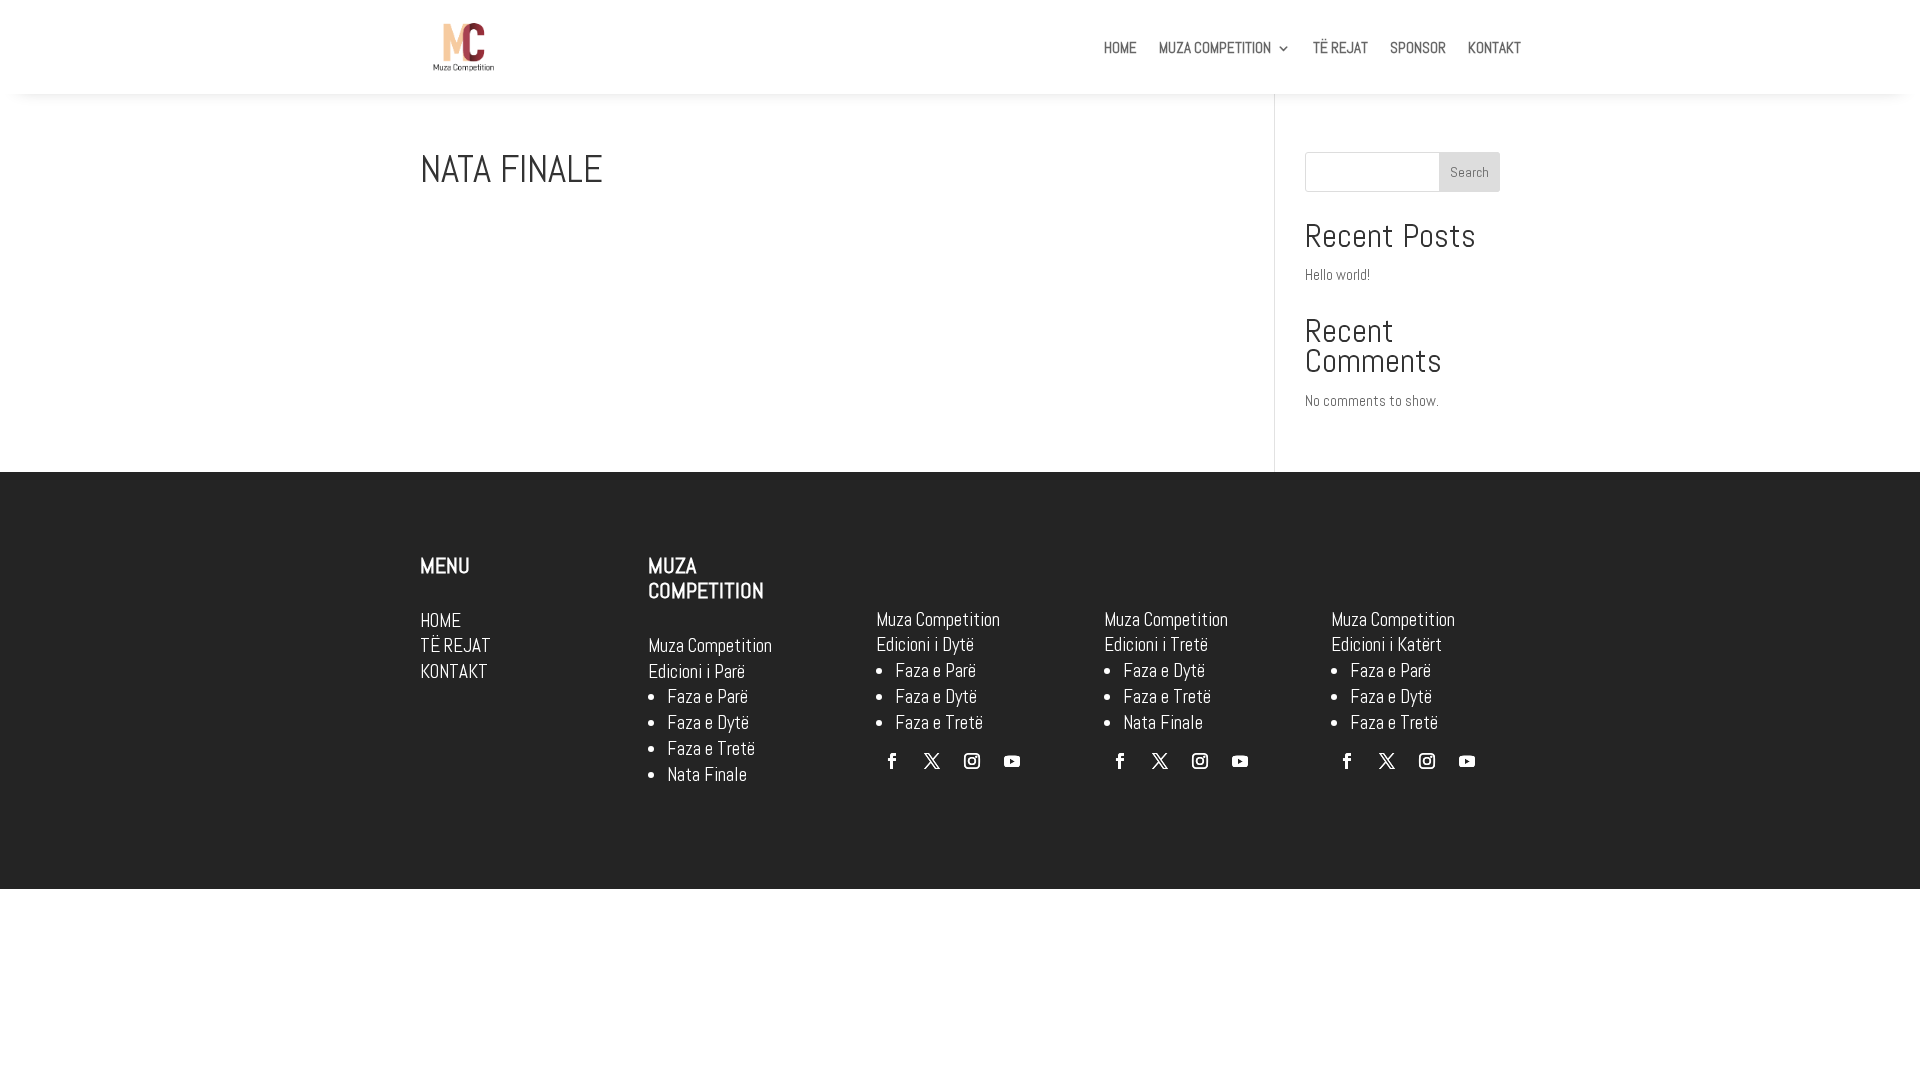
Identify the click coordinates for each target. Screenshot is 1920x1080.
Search (1469, 172)
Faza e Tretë (711, 748)
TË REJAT (1340, 49)
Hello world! (1337, 274)
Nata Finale (707, 774)
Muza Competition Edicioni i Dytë (938, 632)
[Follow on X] (932, 761)
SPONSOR (1418, 49)
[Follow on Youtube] (1012, 761)
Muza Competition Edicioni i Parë (710, 658)
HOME (1120, 49)
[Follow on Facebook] (892, 761)
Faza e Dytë (708, 722)
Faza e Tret (1390, 722)
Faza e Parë (707, 696)
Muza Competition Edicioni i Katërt (1393, 632)
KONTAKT (1494, 49)
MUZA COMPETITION (1215, 49)
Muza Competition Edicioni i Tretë (1166, 632)
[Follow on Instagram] (972, 761)
